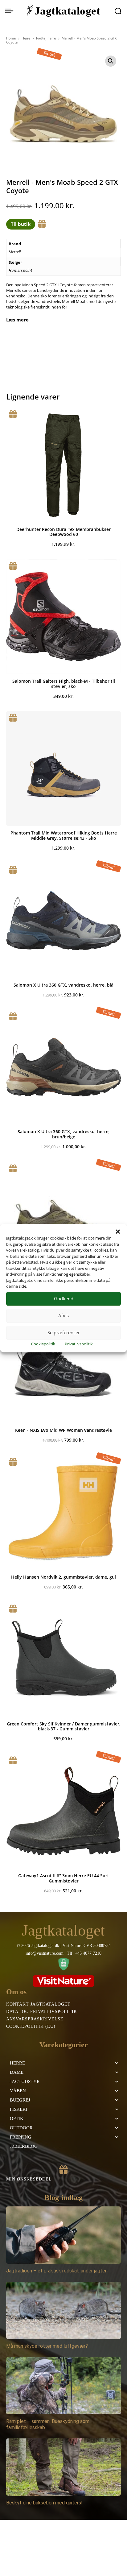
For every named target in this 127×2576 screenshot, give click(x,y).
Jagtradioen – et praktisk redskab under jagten (57, 2271)
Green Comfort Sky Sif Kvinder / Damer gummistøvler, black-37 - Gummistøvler (64, 1726)
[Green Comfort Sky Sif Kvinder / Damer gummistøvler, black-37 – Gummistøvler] (63, 1659)
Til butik (21, 224)
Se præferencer (64, 1332)
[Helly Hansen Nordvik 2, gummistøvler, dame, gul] (63, 1513)
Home (11, 38)
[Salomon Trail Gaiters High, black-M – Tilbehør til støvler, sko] (63, 617)
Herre (26, 38)
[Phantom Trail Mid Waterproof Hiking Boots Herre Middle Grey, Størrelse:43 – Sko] (63, 768)
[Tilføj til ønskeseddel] (42, 224)
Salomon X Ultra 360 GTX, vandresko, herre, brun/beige (64, 1134)
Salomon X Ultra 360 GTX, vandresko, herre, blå (63, 985)
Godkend (64, 1298)
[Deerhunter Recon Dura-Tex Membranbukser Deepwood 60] (63, 465)
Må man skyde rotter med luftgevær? (47, 2346)
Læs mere (17, 320)
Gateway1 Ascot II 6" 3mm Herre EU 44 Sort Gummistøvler (64, 1878)
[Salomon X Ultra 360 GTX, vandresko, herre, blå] (63, 921)
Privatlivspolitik (79, 1344)
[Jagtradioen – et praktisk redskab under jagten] (63, 2235)
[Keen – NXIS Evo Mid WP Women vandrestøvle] (63, 1366)
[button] (118, 1232)
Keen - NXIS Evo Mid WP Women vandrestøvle (63, 1430)
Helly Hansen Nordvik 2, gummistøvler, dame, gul (63, 1577)
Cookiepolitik (43, 1344)
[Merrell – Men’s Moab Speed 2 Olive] (63, 1219)
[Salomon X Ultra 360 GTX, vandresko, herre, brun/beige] (63, 1067)
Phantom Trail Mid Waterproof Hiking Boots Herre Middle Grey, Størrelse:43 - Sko (64, 835)
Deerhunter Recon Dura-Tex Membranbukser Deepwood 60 (63, 532)
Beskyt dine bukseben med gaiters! (44, 2503)
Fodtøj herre (46, 38)
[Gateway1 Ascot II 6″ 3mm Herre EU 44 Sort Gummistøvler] (63, 1811)
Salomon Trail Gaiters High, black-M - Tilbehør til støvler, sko (64, 684)
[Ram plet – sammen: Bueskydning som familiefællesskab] (63, 2386)
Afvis (63, 1315)
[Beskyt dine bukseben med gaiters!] (63, 2467)
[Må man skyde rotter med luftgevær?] (63, 2310)
